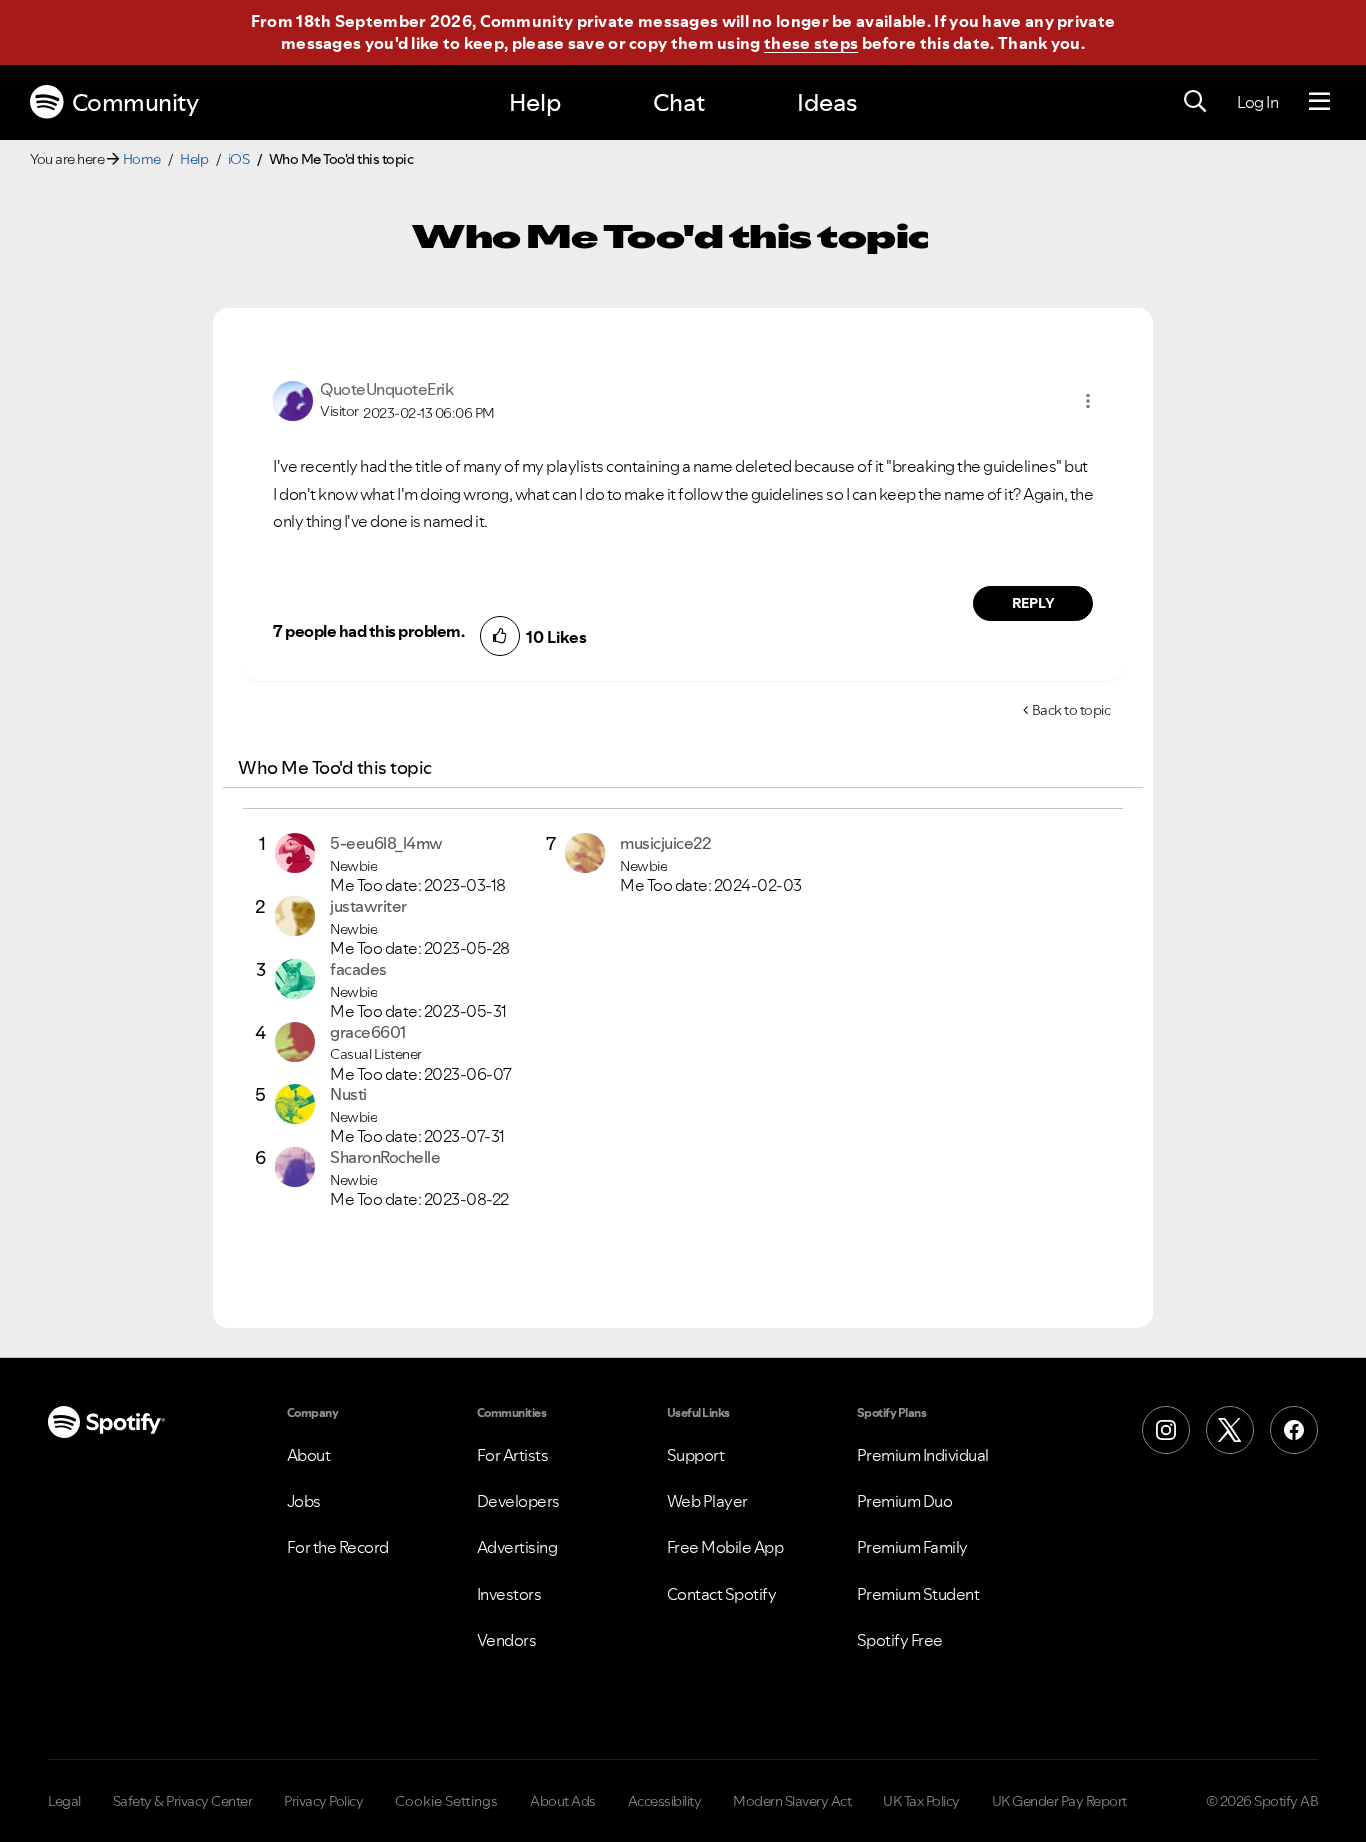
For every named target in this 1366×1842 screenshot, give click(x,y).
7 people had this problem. (368, 631)
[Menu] (1319, 102)
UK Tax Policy (921, 1801)
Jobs (304, 1501)
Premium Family (912, 1547)
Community (135, 102)
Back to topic (1071, 710)
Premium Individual (923, 1455)
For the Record (338, 1547)
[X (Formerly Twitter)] (1230, 1430)
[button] (1088, 401)
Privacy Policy (323, 1801)
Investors (509, 1594)
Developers (518, 1501)
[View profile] (293, 399)
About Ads (563, 1801)
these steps (811, 43)
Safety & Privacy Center (183, 1801)
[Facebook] (1294, 1430)
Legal (64, 1801)
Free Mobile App (725, 1547)
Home (142, 159)
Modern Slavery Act (792, 1801)
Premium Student (918, 1594)
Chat (679, 102)
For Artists (513, 1455)
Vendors (507, 1640)
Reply (1033, 603)
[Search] (1195, 102)
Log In (1257, 102)
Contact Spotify (722, 1594)
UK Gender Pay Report (1059, 1801)
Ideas (827, 102)
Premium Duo (905, 1501)
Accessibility (665, 1801)
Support (696, 1455)
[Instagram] (1166, 1430)
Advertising (517, 1547)
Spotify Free (900, 1640)
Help (535, 102)
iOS (239, 159)
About (309, 1455)
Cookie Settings (446, 1801)
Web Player (707, 1501)
